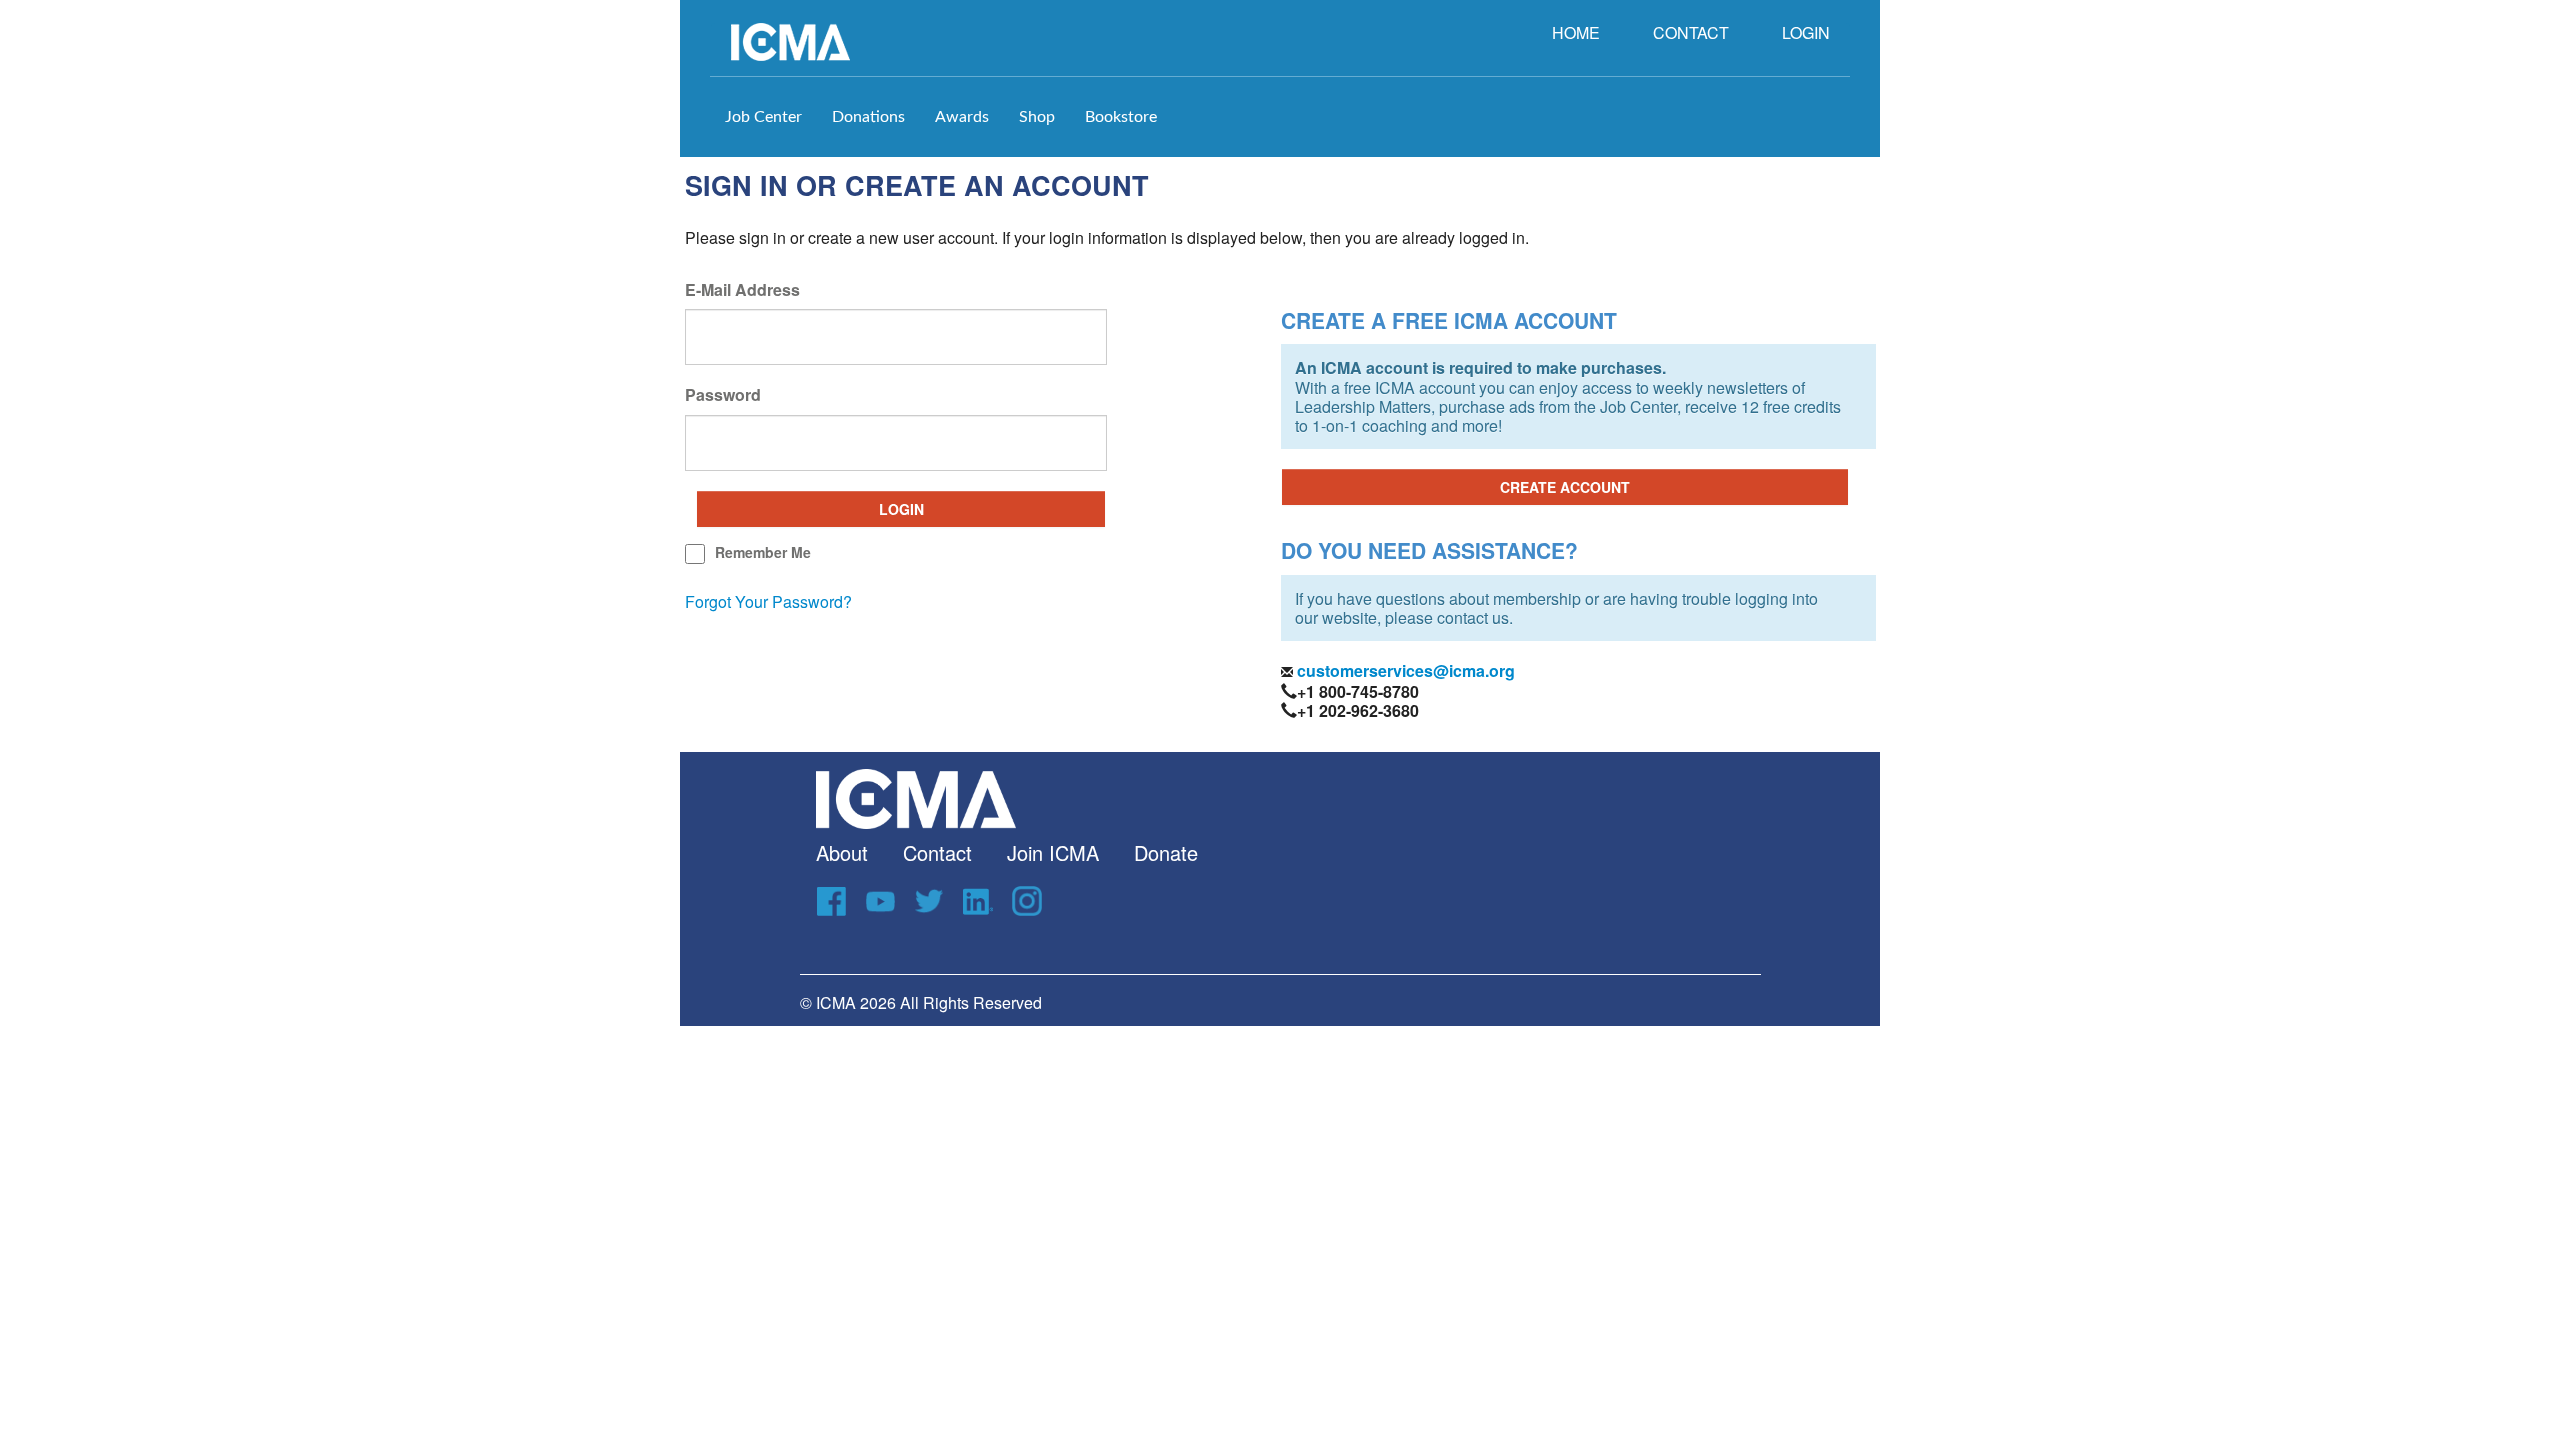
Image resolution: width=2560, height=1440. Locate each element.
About (842, 852)
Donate (1166, 852)
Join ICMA (1053, 852)
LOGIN (1806, 32)
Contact (937, 852)
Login (901, 509)
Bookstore (1121, 117)
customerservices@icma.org (1404, 670)
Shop (1037, 117)
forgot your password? (768, 601)
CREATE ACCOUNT (1565, 487)
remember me (763, 552)
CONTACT (1691, 32)
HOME (1576, 32)
